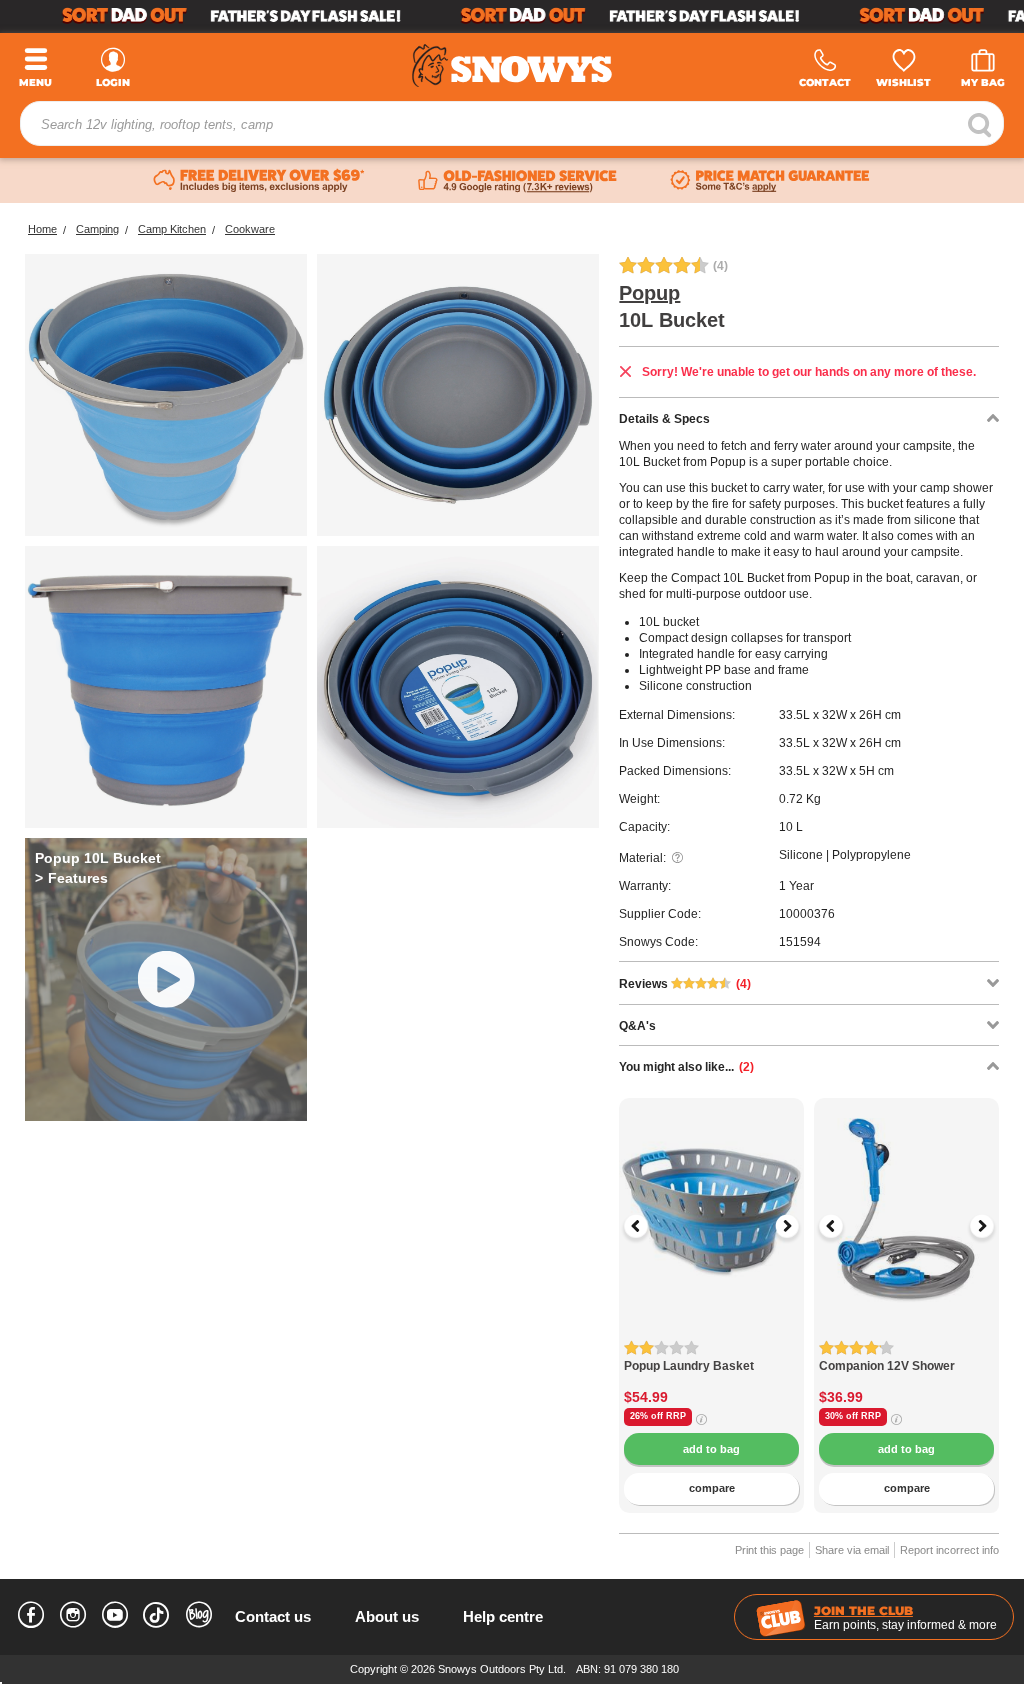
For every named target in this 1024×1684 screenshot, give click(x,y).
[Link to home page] (512, 65)
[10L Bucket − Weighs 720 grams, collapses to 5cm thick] (458, 687)
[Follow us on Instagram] (73, 1618)
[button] (649, 1226)
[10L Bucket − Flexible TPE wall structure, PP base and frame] (166, 687)
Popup (649, 293)
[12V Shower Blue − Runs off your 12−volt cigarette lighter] (906, 1348)
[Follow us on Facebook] (31, 1618)
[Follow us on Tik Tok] (157, 1610)
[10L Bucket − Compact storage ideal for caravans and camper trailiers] (458, 395)
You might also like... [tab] (686, 1067)
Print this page (769, 1550)
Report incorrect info (949, 1550)
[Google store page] (517, 181)
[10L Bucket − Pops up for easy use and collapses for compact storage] (166, 395)
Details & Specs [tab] (664, 419)
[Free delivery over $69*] (259, 181)
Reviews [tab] (685, 984)
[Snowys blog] (199, 1618)
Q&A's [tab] (637, 1026)
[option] (711, 1190)
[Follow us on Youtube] (115, 1618)
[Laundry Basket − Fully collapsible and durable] (711, 1348)
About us (387, 1616)
